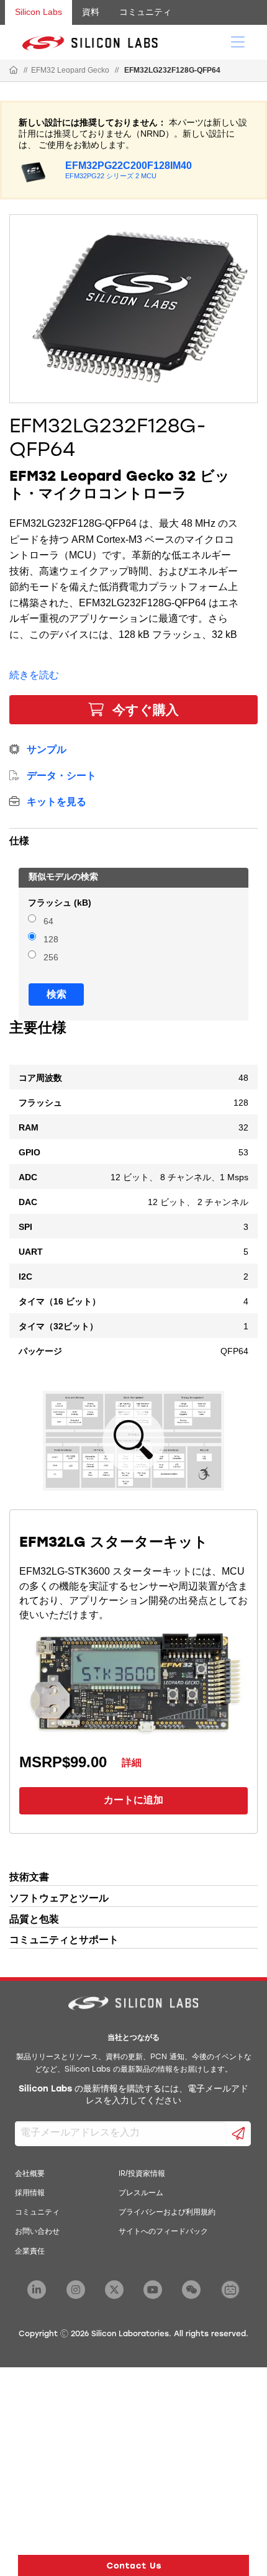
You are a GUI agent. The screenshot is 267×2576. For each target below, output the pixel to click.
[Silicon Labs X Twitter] (114, 2290)
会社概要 (30, 2174)
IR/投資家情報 (142, 2174)
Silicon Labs (38, 12)
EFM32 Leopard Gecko (70, 70)
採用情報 (30, 2193)
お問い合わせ (37, 2232)
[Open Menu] (238, 41)
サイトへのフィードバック (163, 2232)
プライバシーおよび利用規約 (167, 2213)
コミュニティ (145, 12)
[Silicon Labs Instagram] (76, 2290)
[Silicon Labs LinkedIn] (37, 2290)
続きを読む (34, 675)
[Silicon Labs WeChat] (191, 2290)
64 (48, 922)
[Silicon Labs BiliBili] (230, 2290)
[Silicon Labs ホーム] (14, 71)
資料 (91, 12)
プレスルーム (141, 2193)
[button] (133, 2565)
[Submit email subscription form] (239, 2134)
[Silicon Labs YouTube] (153, 2290)
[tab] (133, 839)
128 (51, 940)
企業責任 (30, 2252)
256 (51, 958)
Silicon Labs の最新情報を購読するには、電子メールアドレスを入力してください (133, 2096)
